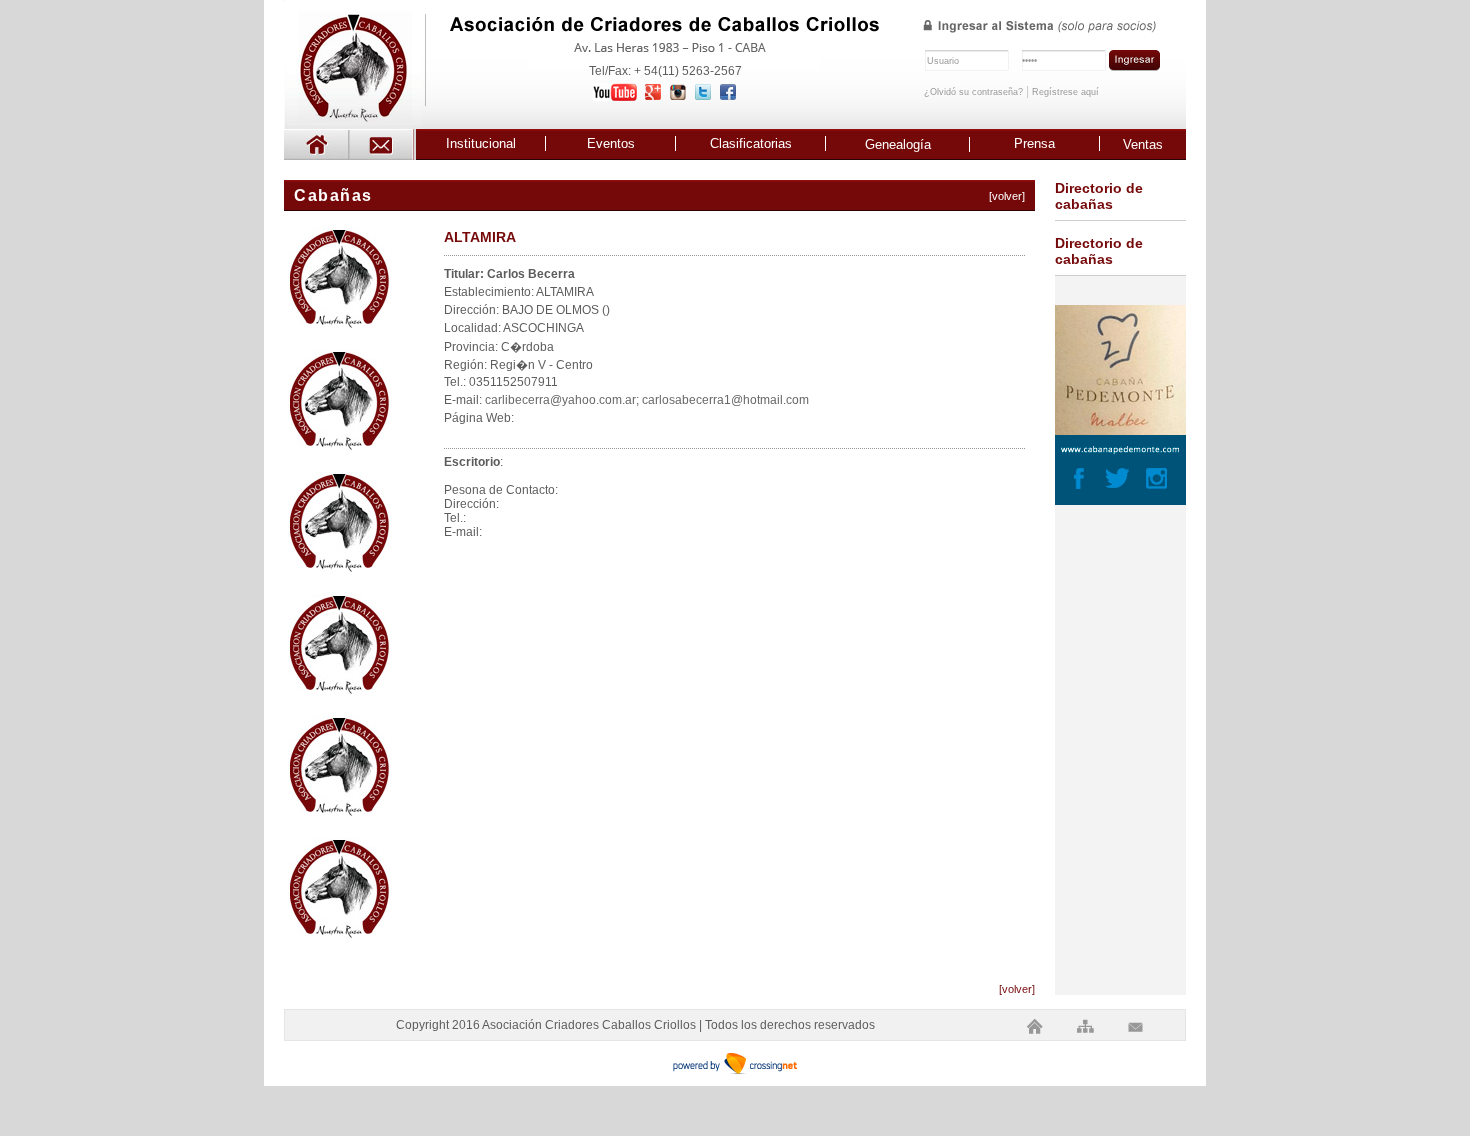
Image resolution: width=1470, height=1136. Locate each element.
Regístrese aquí (1065, 92)
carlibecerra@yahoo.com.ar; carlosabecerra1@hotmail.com (647, 400)
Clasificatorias (751, 143)
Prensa (1034, 143)
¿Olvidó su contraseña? (973, 92)
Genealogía (898, 144)
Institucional (481, 143)
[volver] (1007, 196)
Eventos (611, 143)
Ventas (1143, 144)
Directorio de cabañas (1099, 196)
